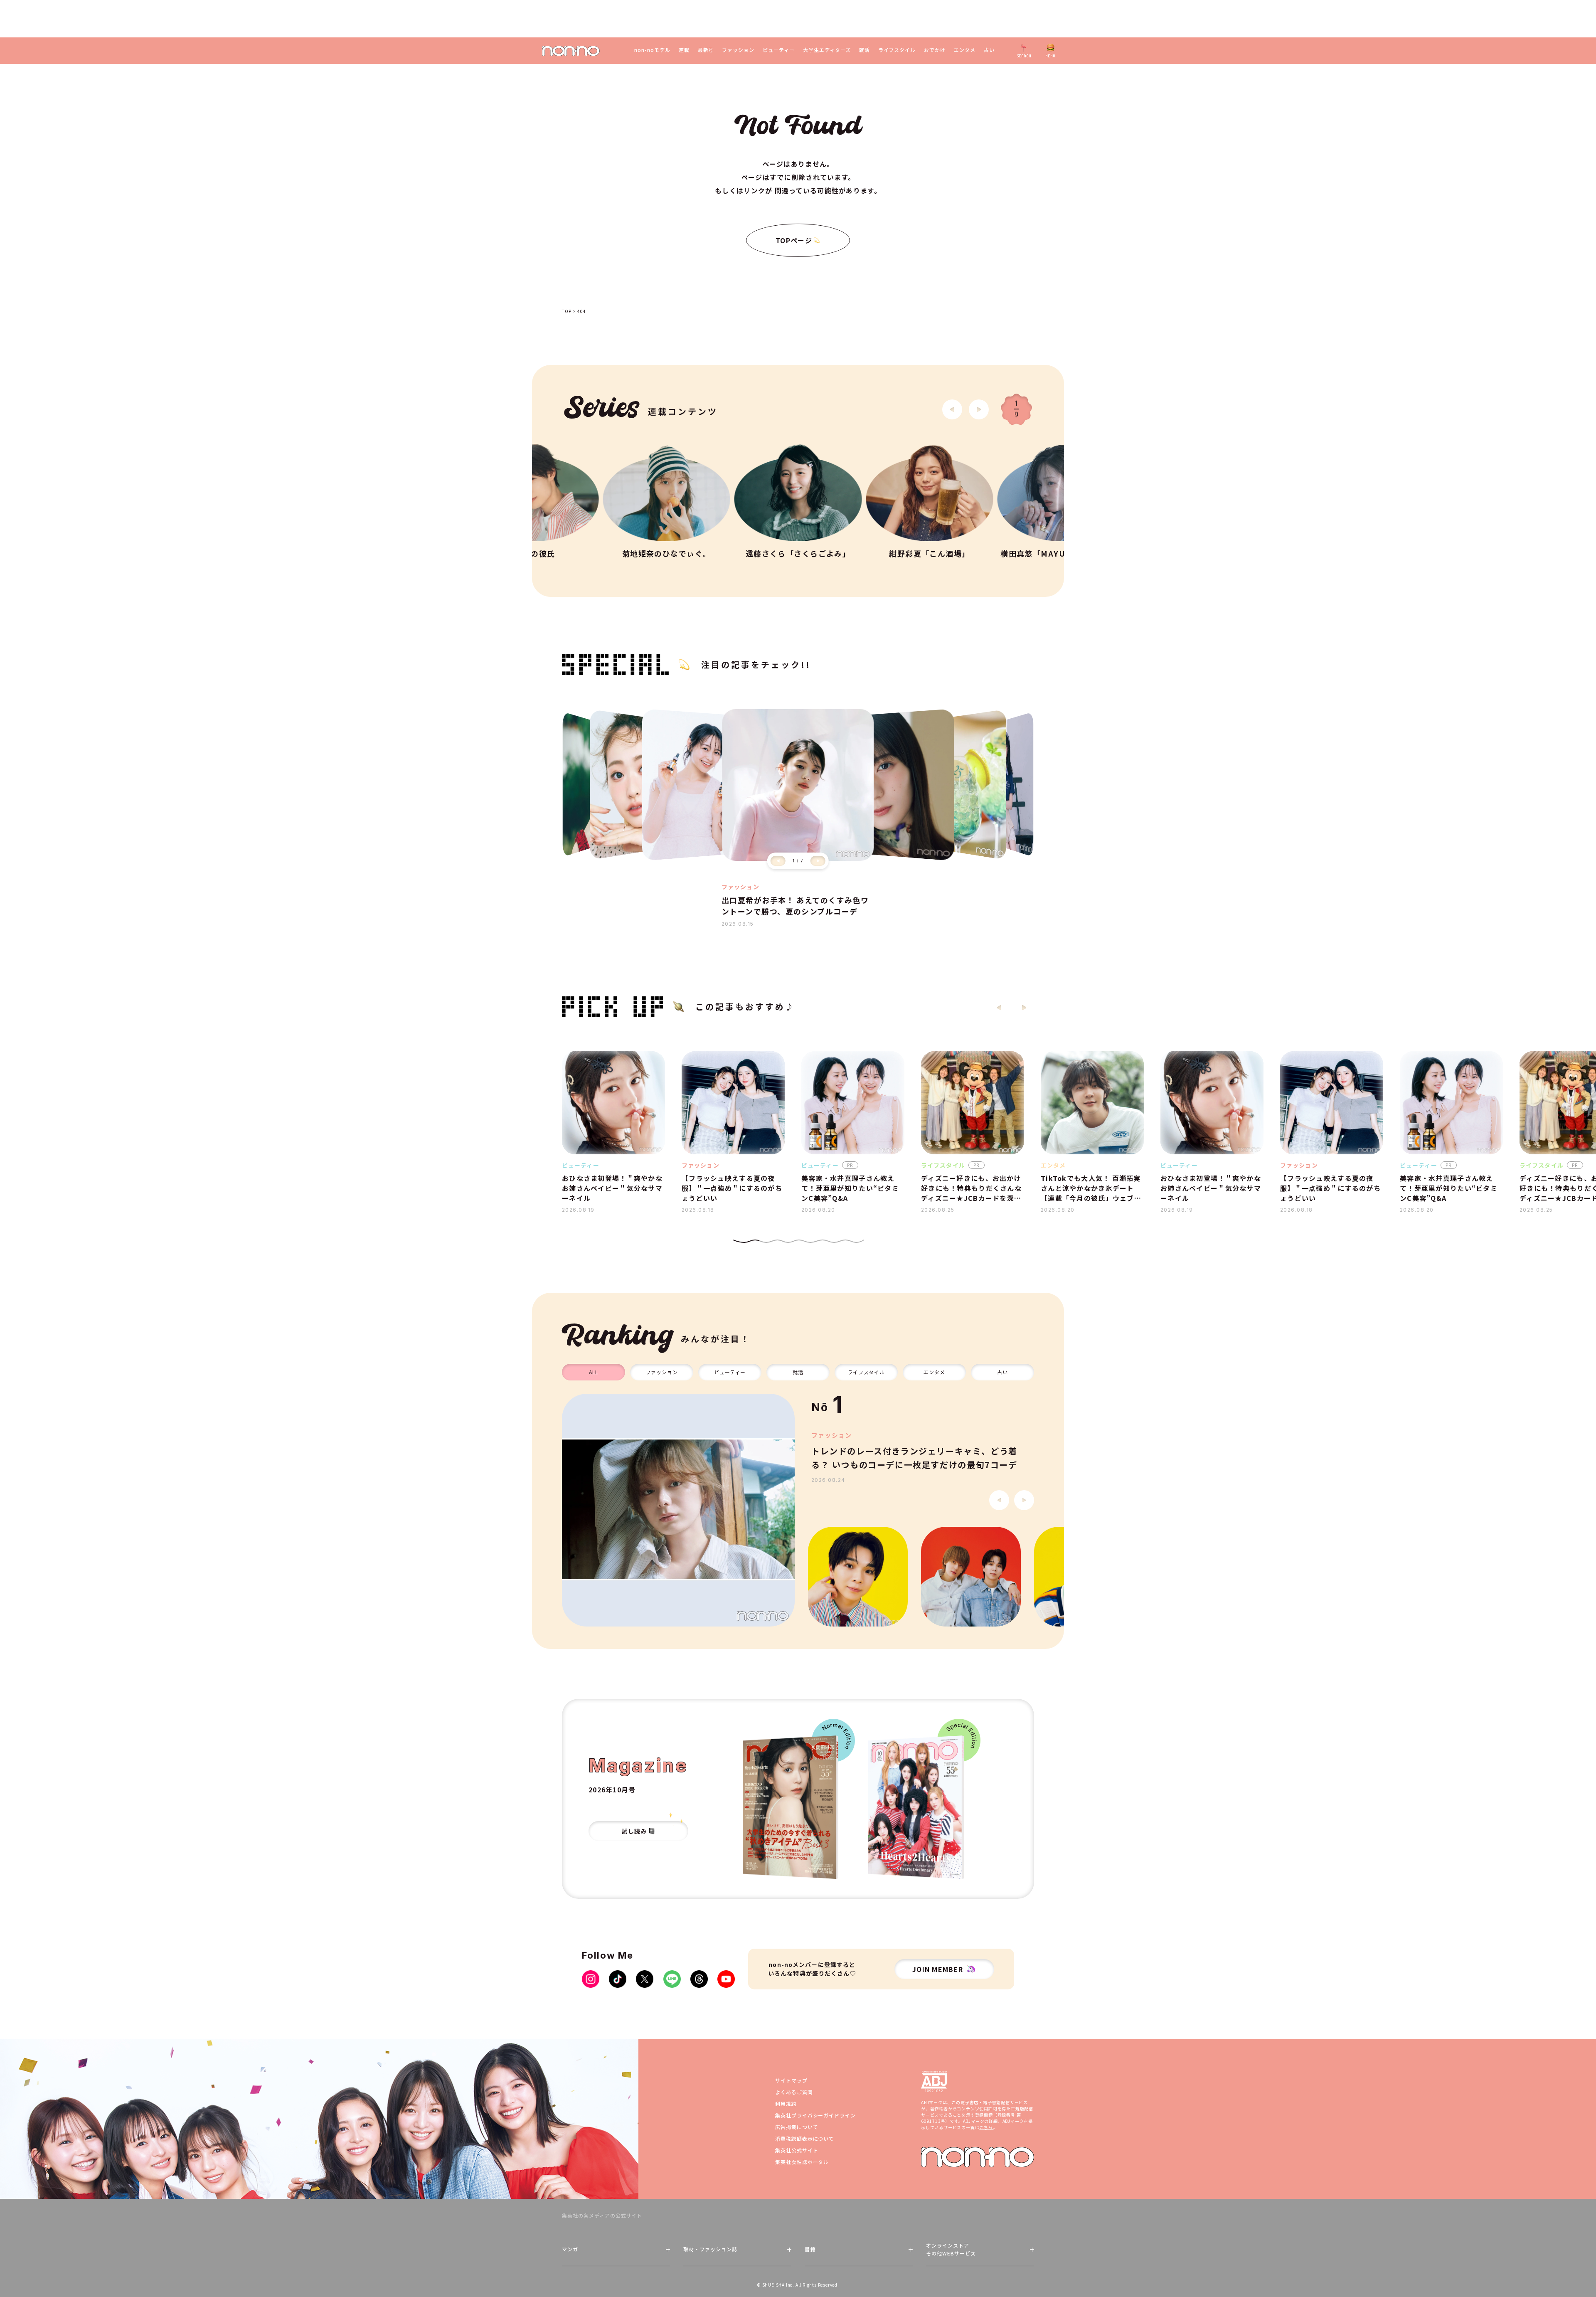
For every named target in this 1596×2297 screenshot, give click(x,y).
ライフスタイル (897, 50)
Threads (699, 1979)
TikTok (618, 1979)
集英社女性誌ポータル (802, 2162)
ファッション (738, 50)
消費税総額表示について (805, 2138)
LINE (672, 1979)
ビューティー (779, 50)
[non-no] (571, 51)
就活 (864, 50)
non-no (978, 2157)
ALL (594, 1372)
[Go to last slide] (952, 409)
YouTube (726, 1979)
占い (989, 50)
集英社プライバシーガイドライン (815, 2115)
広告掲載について (797, 2127)
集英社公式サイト (797, 2150)
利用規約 (786, 2104)
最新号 (706, 50)
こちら (986, 2127)
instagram (591, 1979)
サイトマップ (791, 2080)
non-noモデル (652, 50)
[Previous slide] (778, 861)
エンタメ (965, 50)
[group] (678, 1510)
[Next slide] (979, 409)
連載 (684, 50)
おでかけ (935, 50)
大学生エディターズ (827, 50)
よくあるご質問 (794, 2092)
